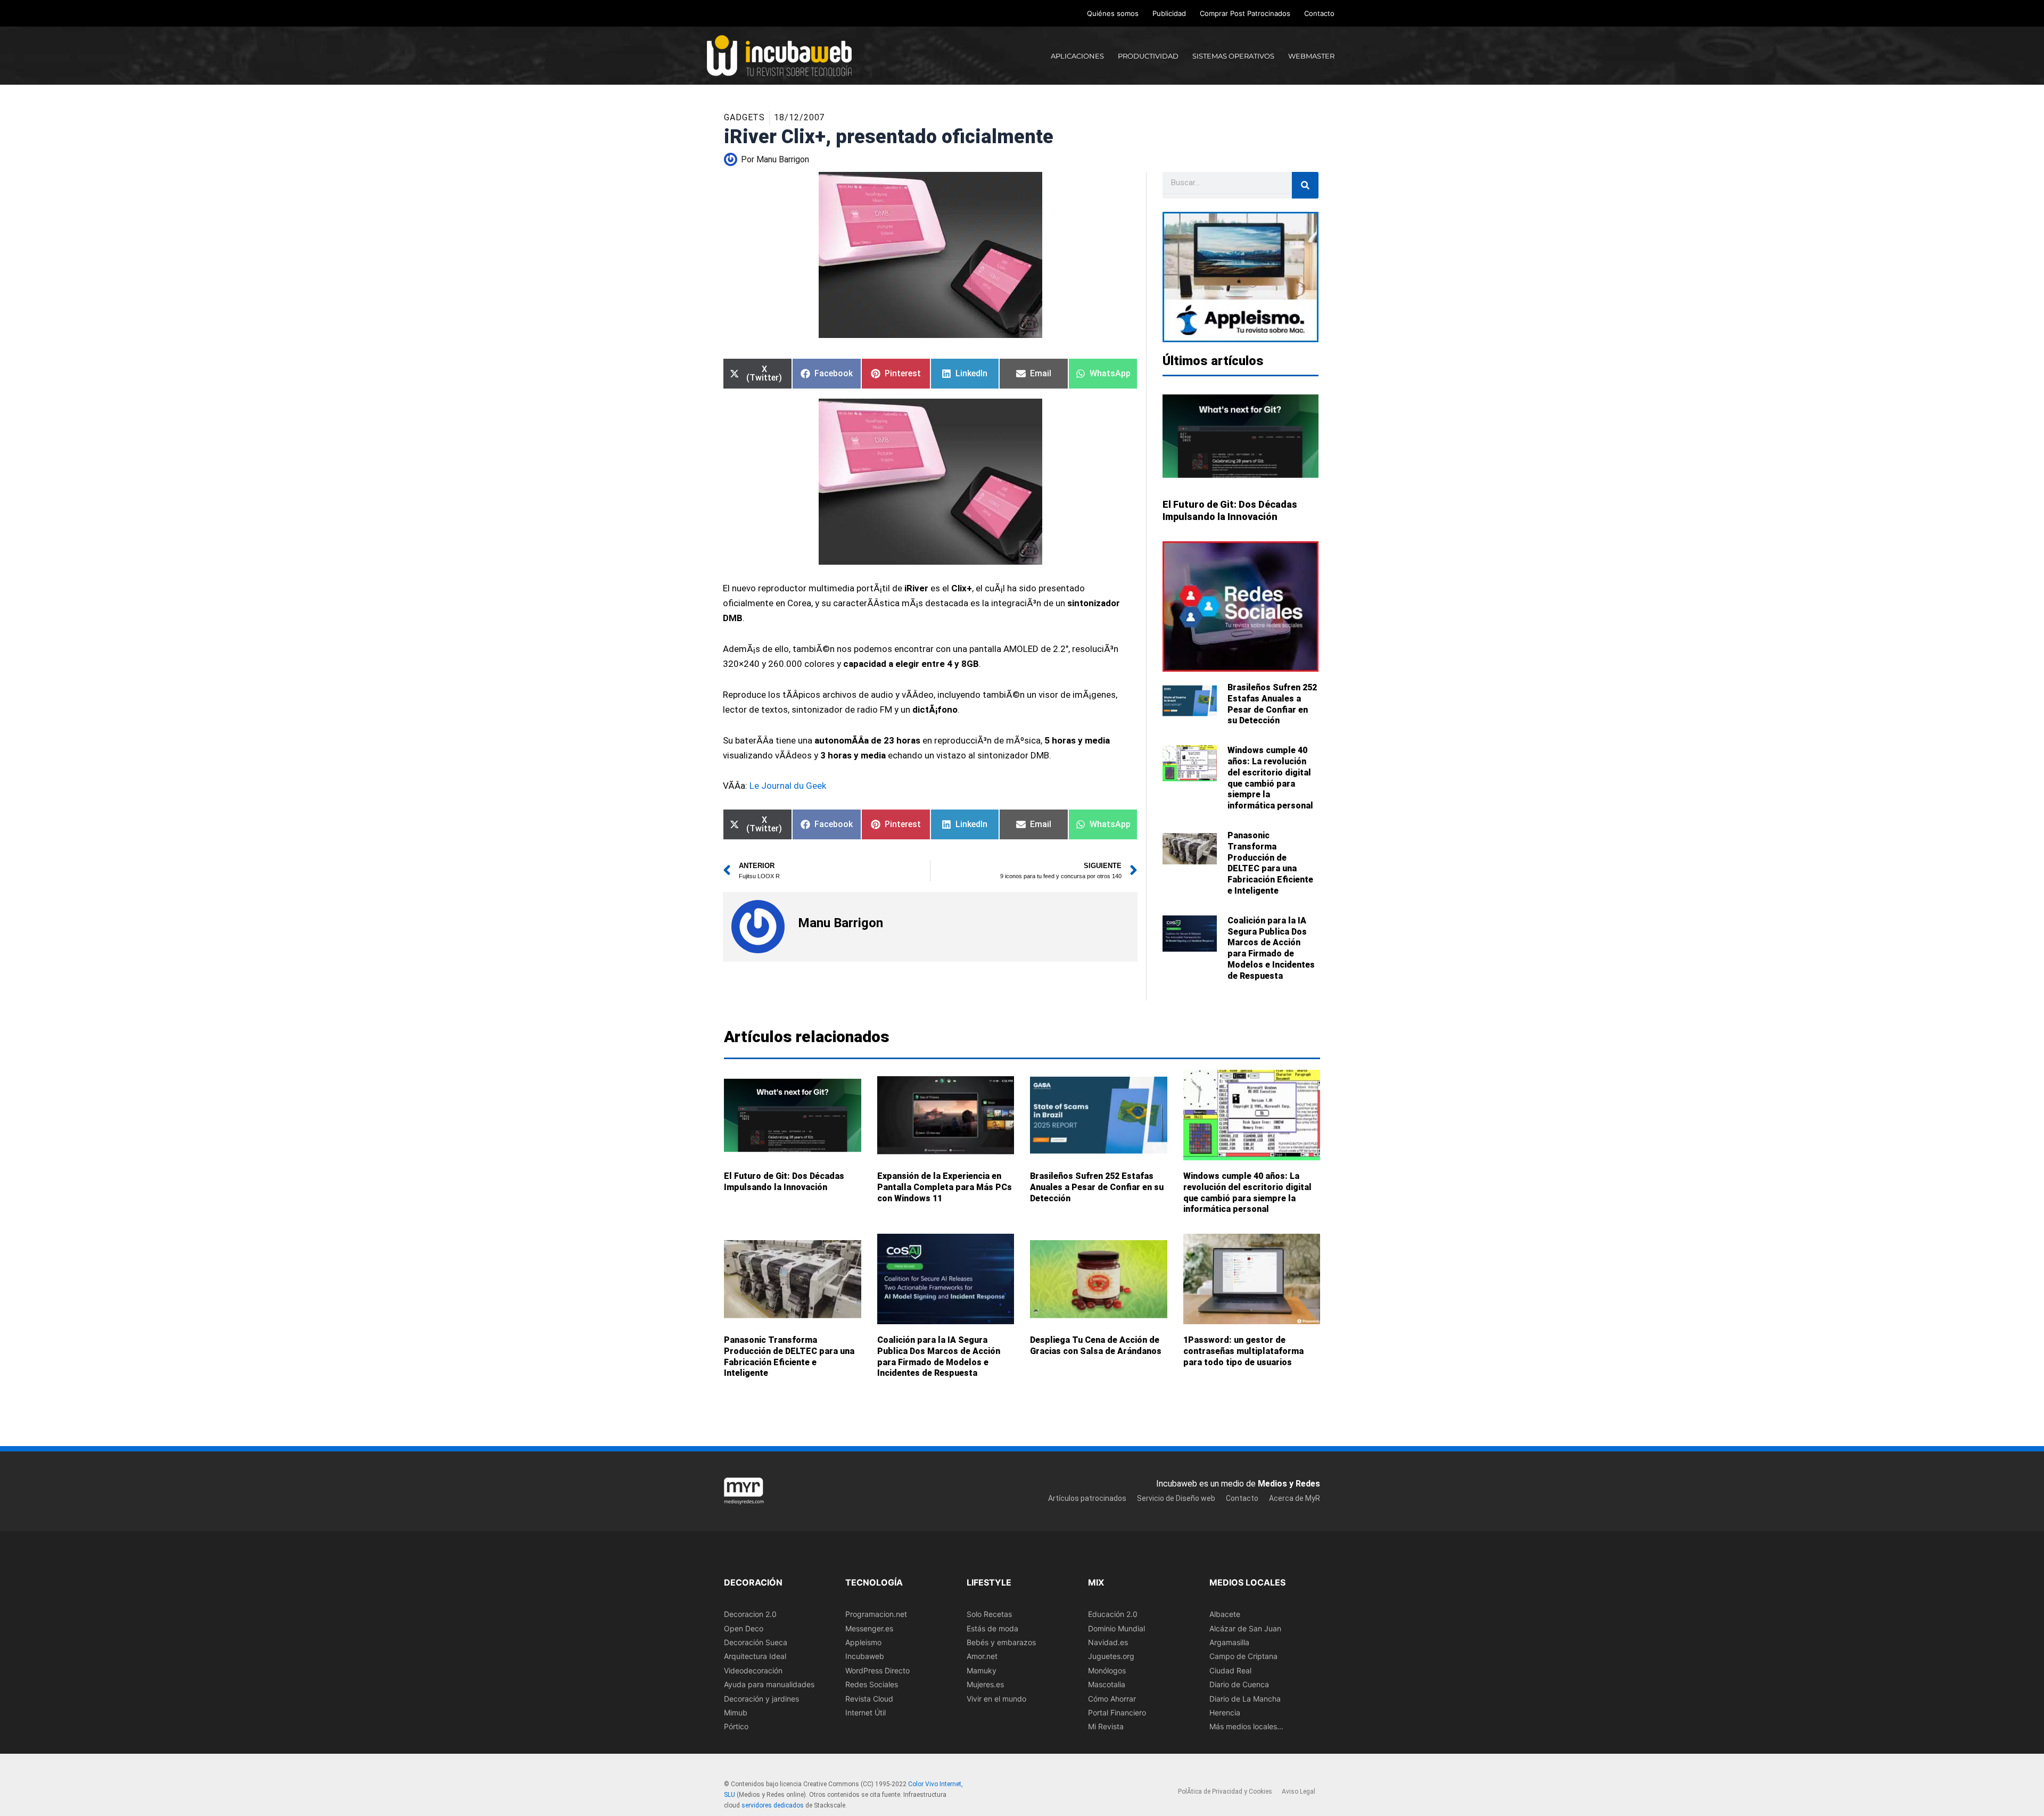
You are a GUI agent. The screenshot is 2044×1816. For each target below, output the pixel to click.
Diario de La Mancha (1245, 1698)
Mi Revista (1106, 1726)
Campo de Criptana (1243, 1656)
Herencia (1225, 1712)
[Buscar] (1305, 185)
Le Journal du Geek (788, 786)
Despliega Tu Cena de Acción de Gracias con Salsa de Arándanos (1096, 1346)
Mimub (736, 1712)
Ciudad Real (1230, 1670)
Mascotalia (1107, 1684)
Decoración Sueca (756, 1642)
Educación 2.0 (1113, 1614)
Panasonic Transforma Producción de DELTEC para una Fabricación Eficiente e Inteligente (1270, 863)
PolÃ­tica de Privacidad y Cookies (1225, 1792)
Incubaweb (865, 1656)
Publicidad (1169, 13)
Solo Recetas (989, 1614)
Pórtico (736, 1726)
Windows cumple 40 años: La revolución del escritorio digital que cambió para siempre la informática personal (1270, 778)
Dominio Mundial (1116, 1628)
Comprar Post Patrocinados (1245, 13)
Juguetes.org (1111, 1656)
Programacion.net (876, 1614)
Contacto (1319, 13)
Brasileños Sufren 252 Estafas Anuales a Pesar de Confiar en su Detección (1272, 704)
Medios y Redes (1289, 1484)
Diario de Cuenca (1239, 1684)
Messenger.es (869, 1628)
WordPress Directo (877, 1670)
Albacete (1225, 1614)
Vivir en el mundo (996, 1698)
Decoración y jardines (761, 1698)
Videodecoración (753, 1670)
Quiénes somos (1113, 13)
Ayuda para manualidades (769, 1684)
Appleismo (863, 1642)
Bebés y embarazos (1001, 1642)
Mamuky (982, 1670)
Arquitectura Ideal (755, 1656)
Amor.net (982, 1656)
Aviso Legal (1299, 1792)
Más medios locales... (1246, 1726)
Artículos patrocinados (1087, 1498)
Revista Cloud (869, 1698)
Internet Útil (866, 1712)
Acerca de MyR (1295, 1498)
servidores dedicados (773, 1805)
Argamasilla (1229, 1642)
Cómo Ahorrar (1112, 1698)
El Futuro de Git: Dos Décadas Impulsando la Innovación (784, 1182)
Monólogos (1107, 1670)
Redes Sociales (872, 1684)
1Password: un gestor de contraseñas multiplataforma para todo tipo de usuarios (1243, 1351)
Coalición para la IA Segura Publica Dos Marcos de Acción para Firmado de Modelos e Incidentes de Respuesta (1271, 948)
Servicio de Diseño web (1176, 1498)
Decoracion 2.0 (750, 1614)
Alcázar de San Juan (1245, 1628)
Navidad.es (1108, 1642)
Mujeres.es (985, 1684)
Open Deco (744, 1628)
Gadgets (744, 117)
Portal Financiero (1117, 1712)
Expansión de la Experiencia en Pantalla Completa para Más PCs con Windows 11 (945, 1187)
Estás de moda (992, 1628)
